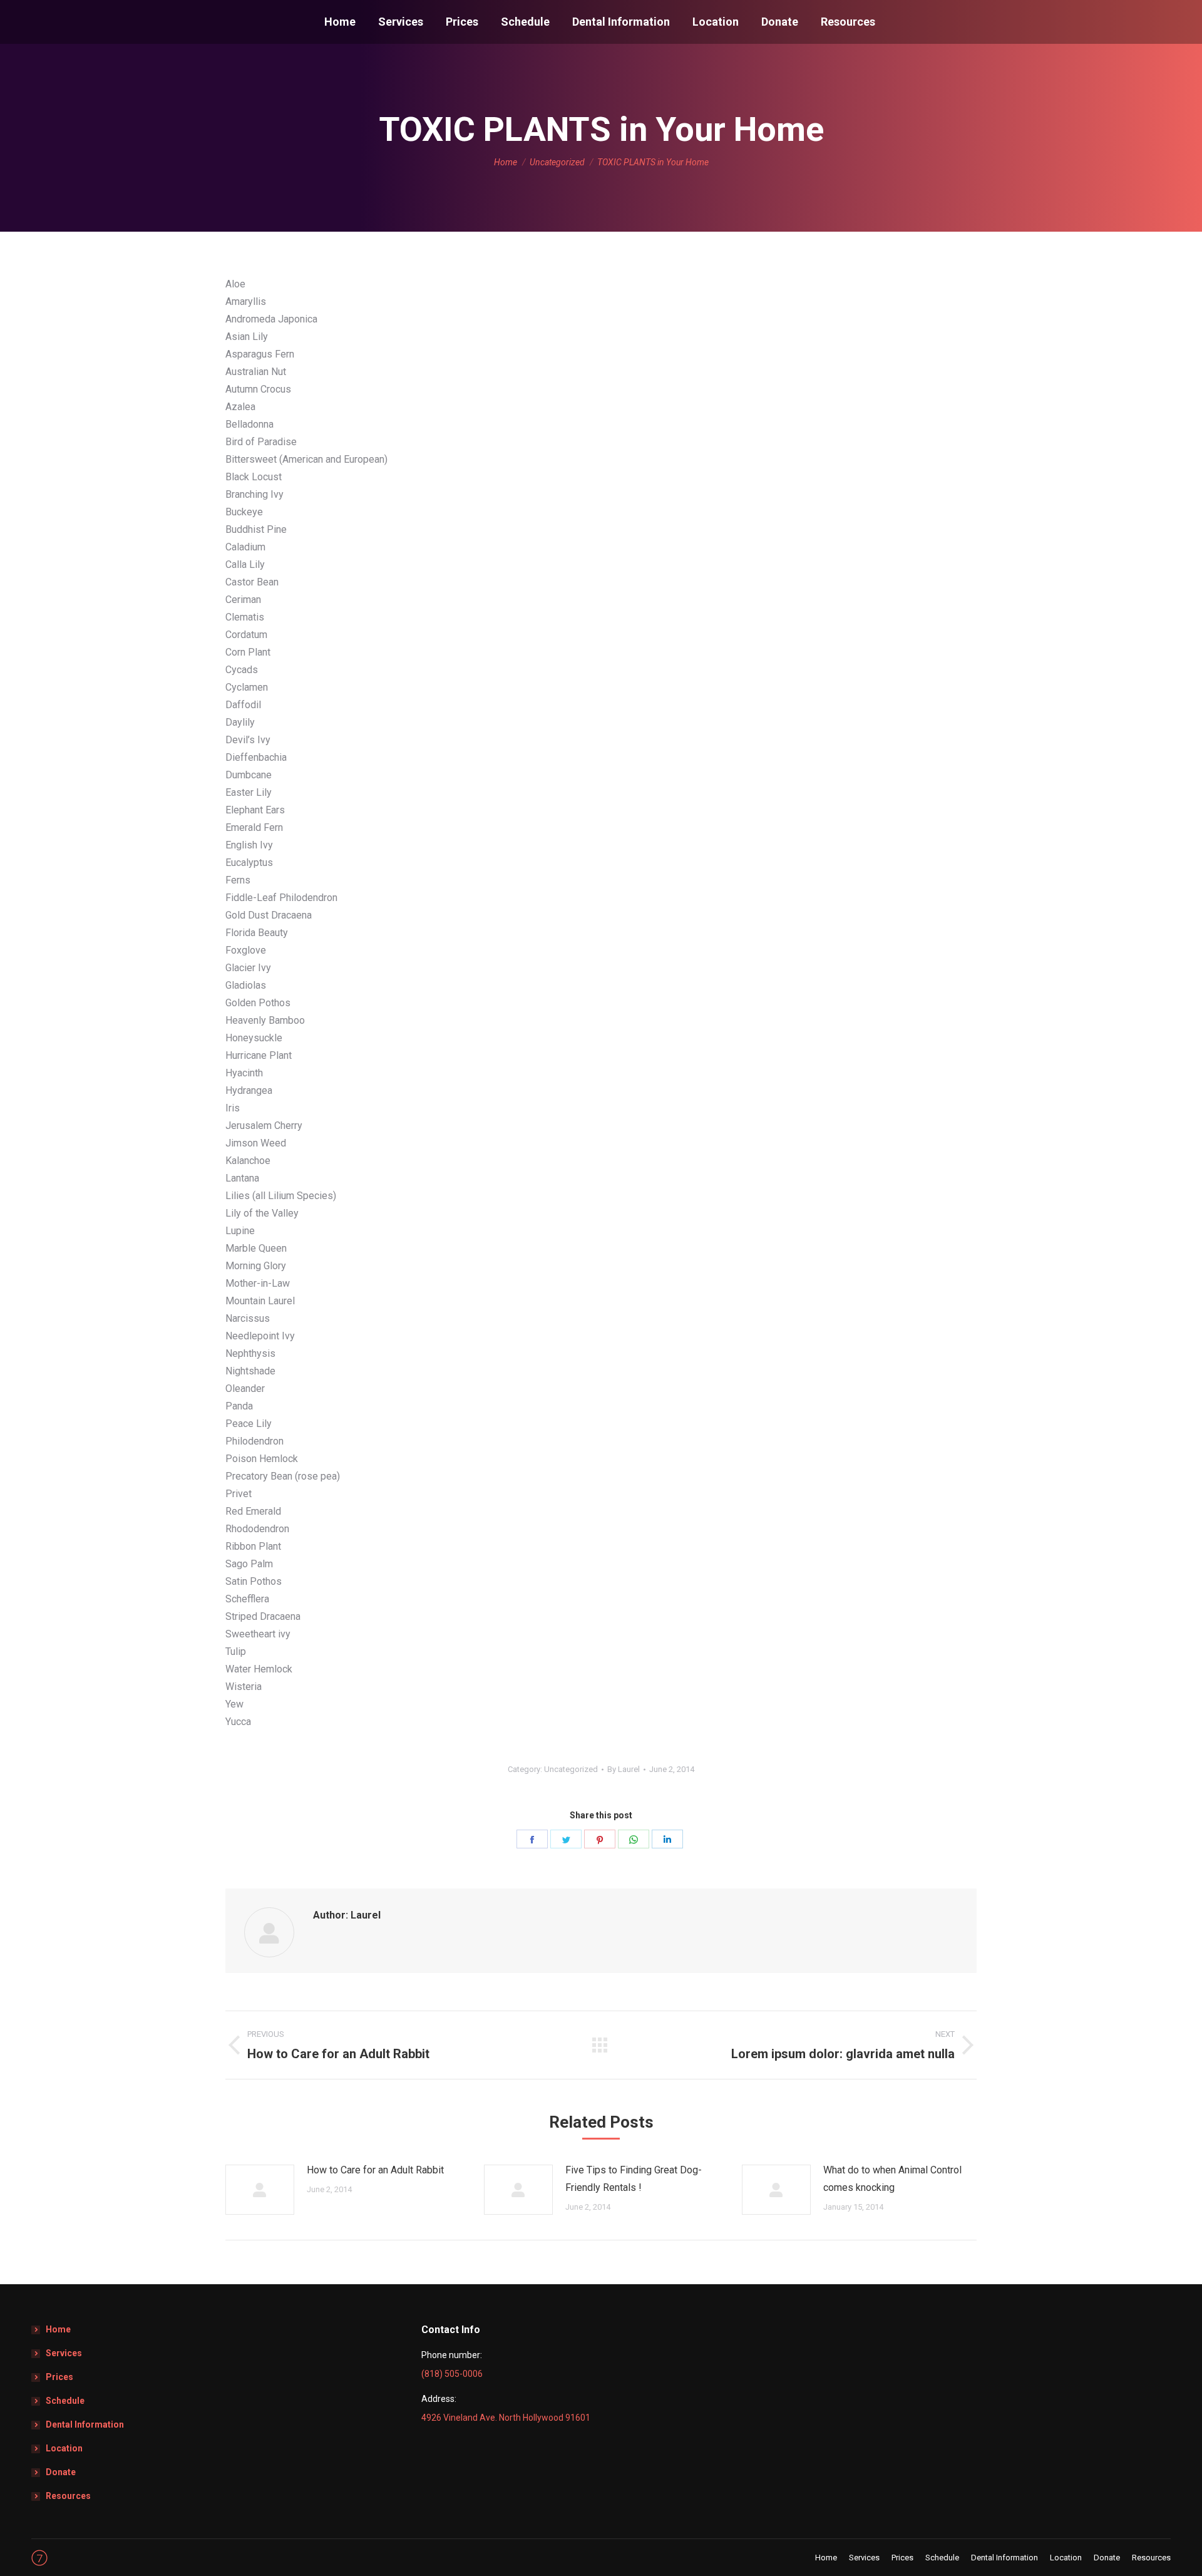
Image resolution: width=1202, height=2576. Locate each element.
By (624, 1769)
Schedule (65, 2401)
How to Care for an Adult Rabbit (375, 2170)
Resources (68, 2496)
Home (58, 2329)
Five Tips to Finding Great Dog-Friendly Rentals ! (634, 2179)
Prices (59, 2377)
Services (64, 2353)
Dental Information (85, 2424)
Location (64, 2448)
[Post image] (260, 2190)
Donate (61, 2472)
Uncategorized (571, 1769)
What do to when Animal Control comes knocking (892, 2179)
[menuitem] (340, 22)
